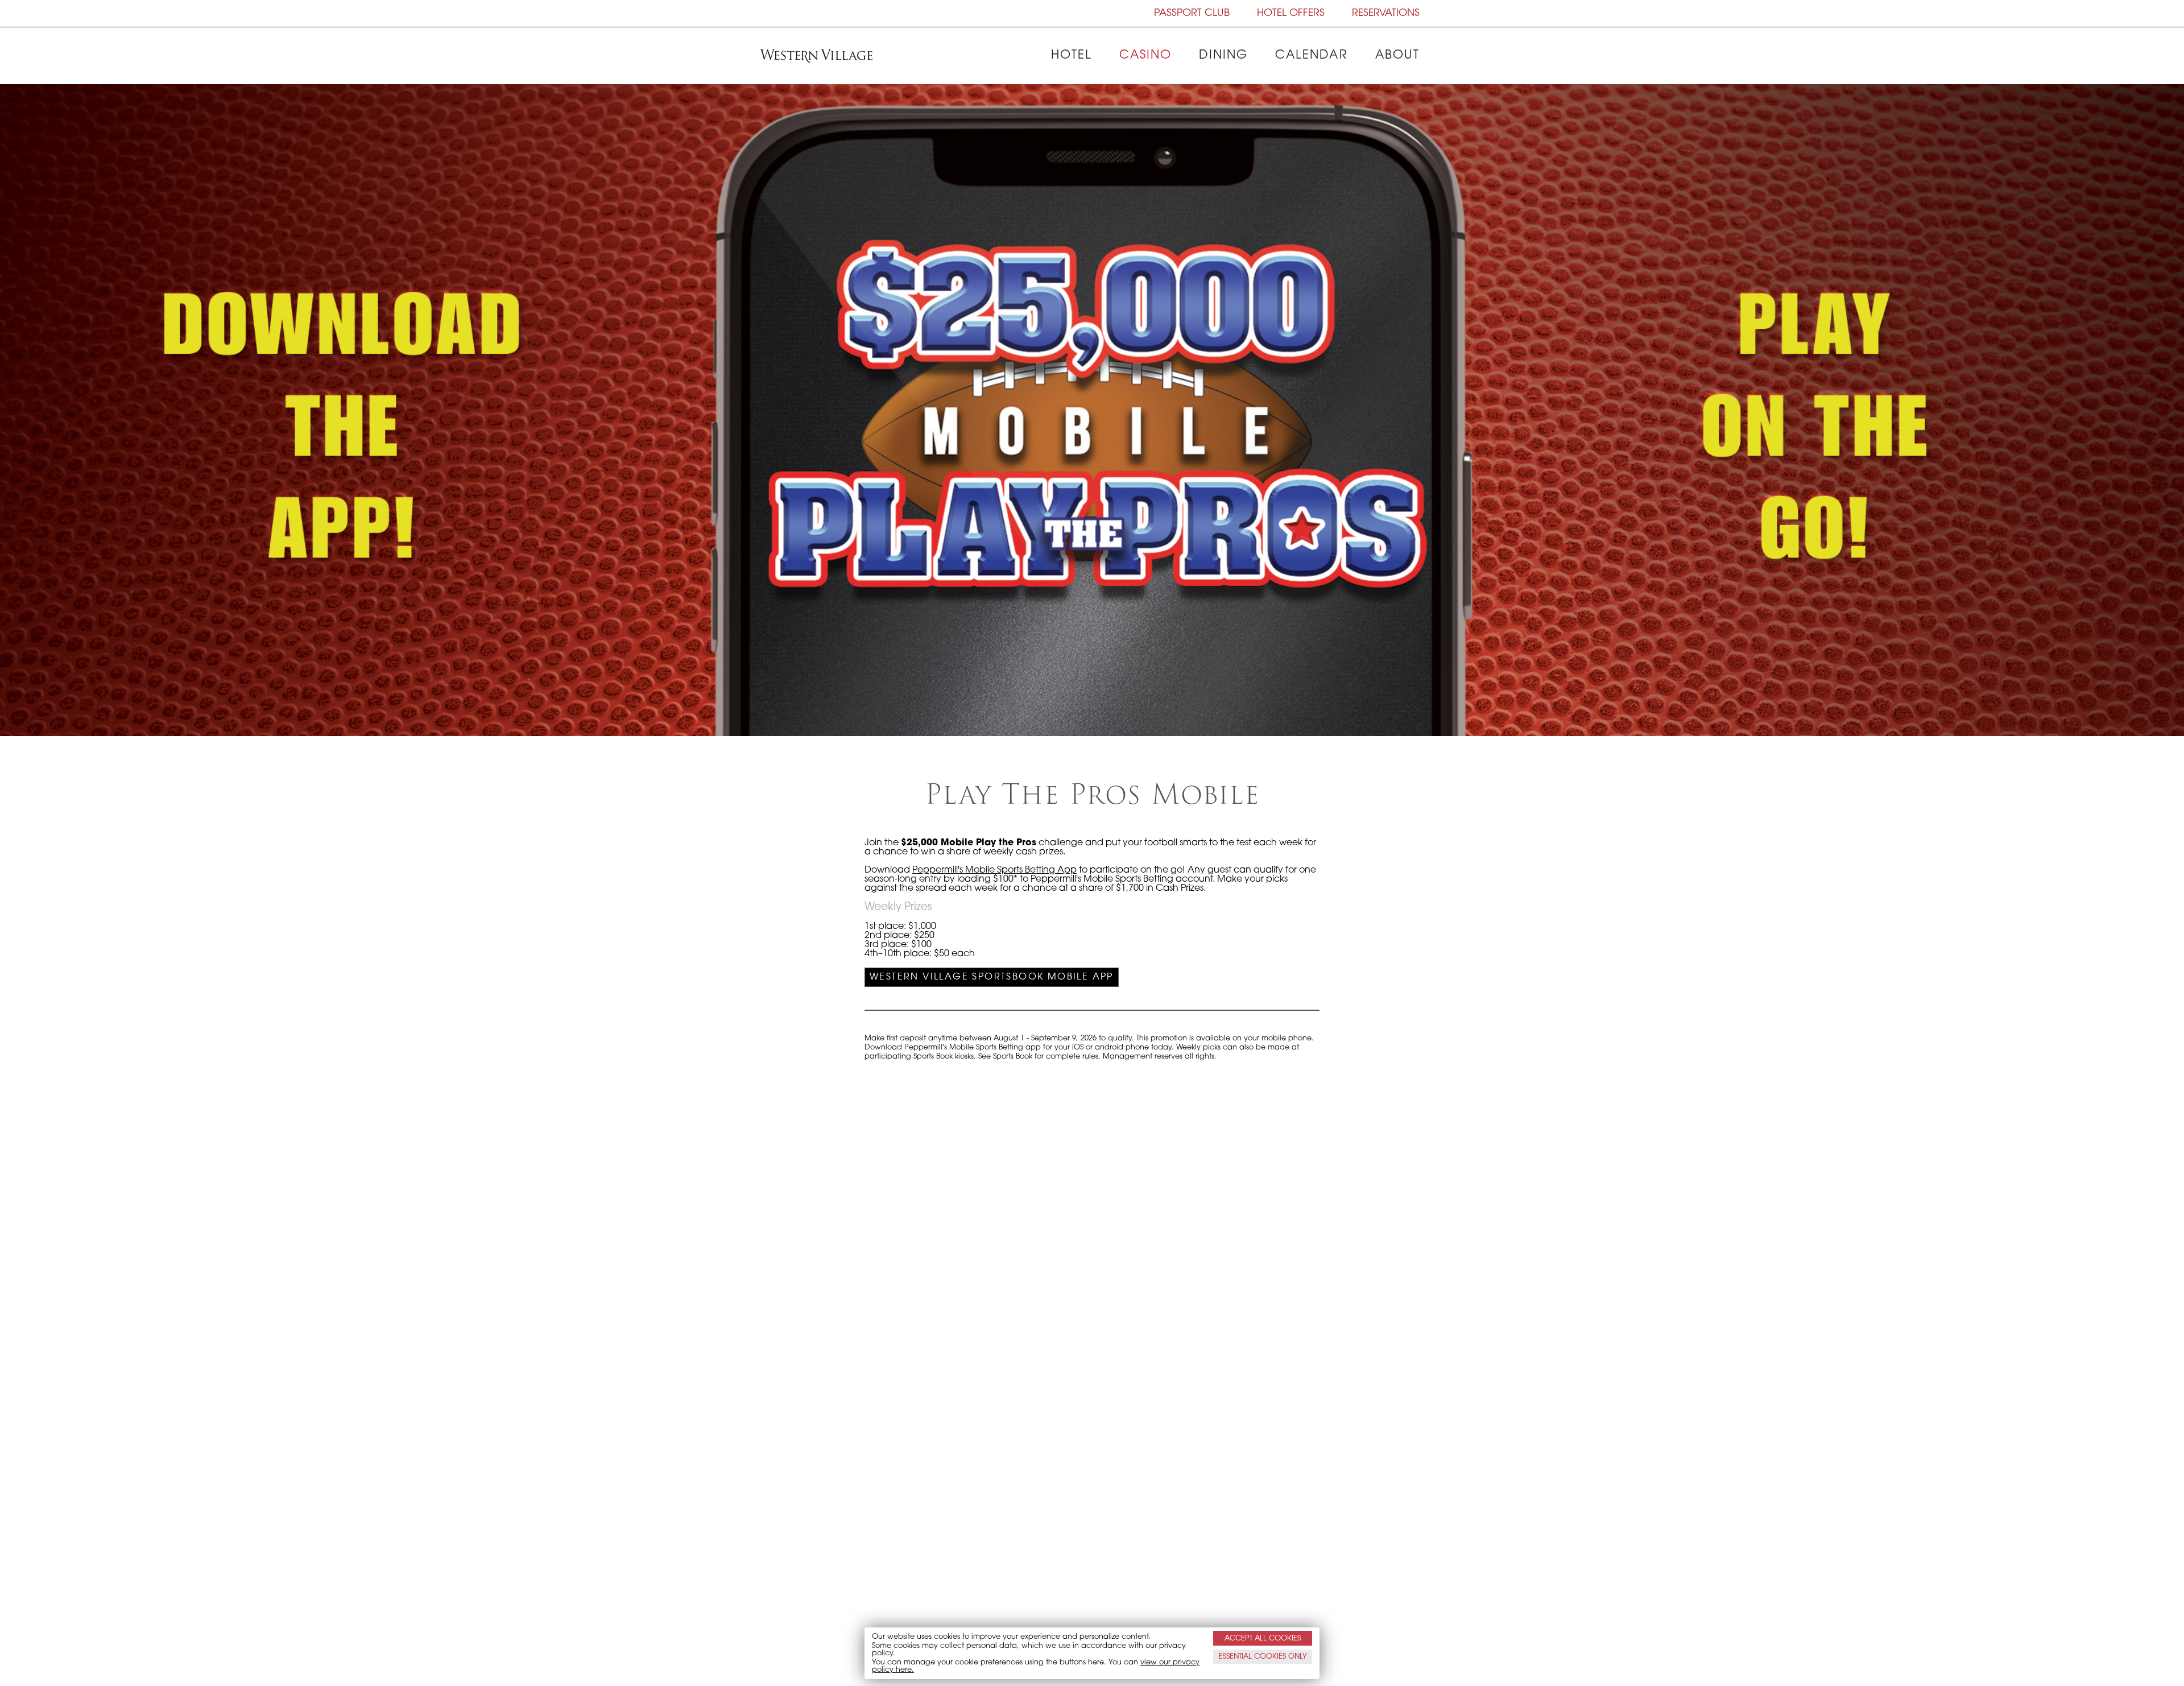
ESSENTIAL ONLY (1263, 1657)
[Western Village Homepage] (816, 56)
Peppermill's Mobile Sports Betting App (994, 870)
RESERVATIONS (1386, 13)
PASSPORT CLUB (1192, 13)
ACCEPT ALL (1263, 1638)
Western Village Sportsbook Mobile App (992, 977)
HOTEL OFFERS (1291, 13)
